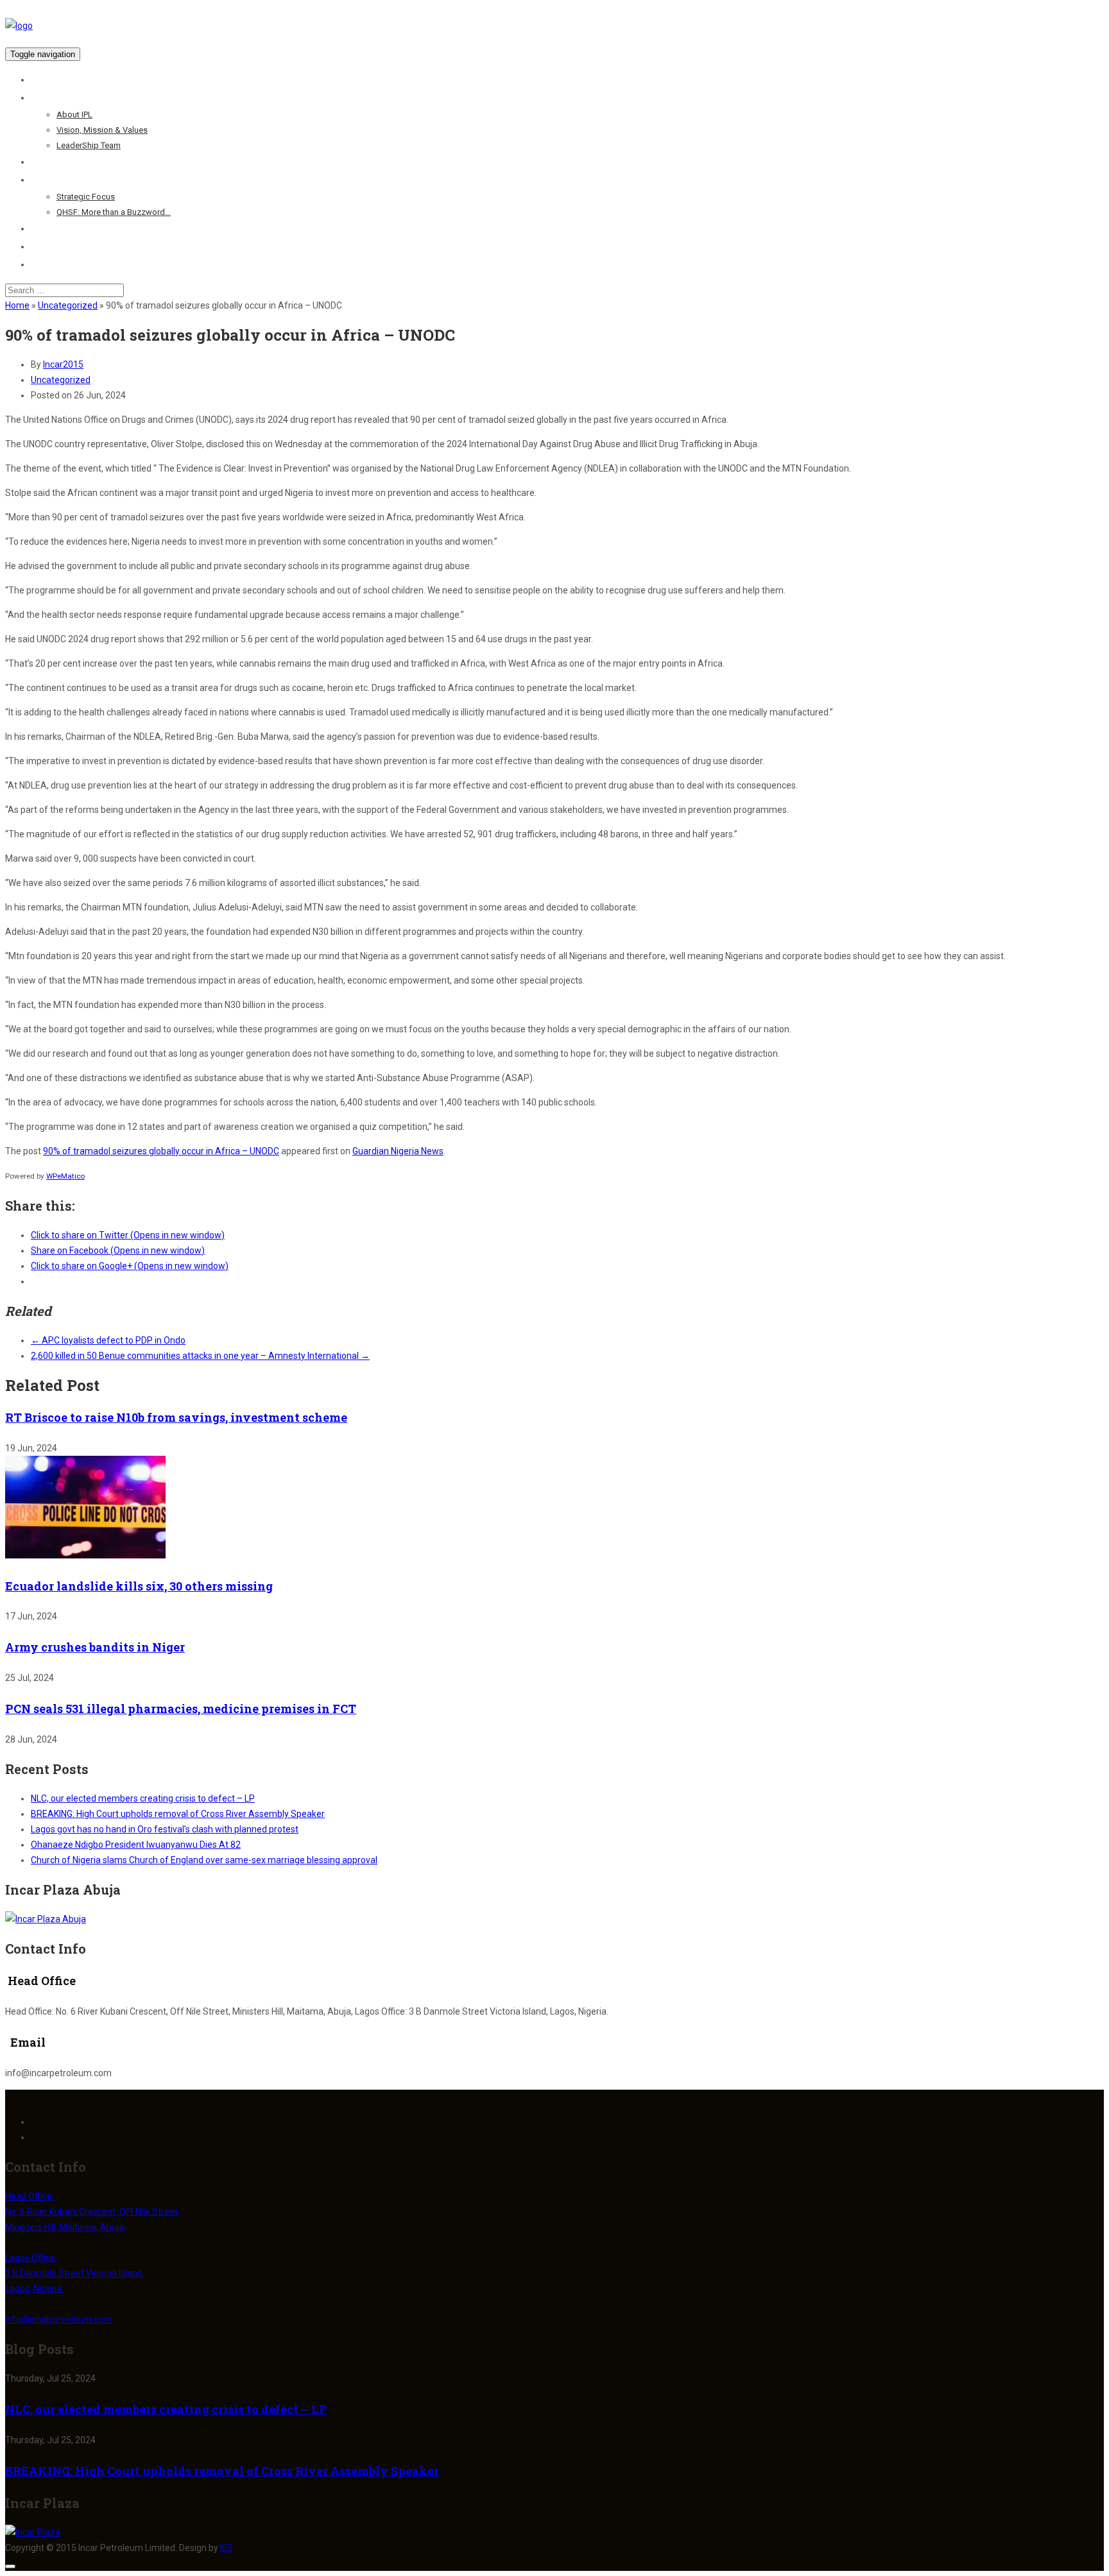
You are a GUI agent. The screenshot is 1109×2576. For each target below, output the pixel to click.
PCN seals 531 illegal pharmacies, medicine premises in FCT (181, 1709)
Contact (48, 264)
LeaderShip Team (89, 145)
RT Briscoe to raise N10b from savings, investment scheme (176, 1417)
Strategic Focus (86, 197)
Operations (55, 162)
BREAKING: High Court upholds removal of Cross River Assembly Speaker (178, 1814)
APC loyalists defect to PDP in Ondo (108, 1340)
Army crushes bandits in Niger (95, 1647)
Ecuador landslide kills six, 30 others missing (139, 1586)
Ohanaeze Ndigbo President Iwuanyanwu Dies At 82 (136, 1845)
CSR (40, 228)
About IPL (74, 115)
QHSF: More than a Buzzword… (114, 212)
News (42, 246)
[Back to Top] (10, 2566)
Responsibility (61, 180)
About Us (50, 98)
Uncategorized (68, 305)
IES (227, 2548)
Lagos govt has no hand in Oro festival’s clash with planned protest (165, 1829)
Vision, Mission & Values (102, 130)
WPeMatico (65, 1176)
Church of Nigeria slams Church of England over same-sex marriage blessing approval (204, 1860)
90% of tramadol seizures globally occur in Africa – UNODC (161, 1151)
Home (44, 80)
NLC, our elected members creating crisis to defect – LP (143, 1798)
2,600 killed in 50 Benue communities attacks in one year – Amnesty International (200, 1356)
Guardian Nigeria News (398, 1151)
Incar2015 (63, 364)
